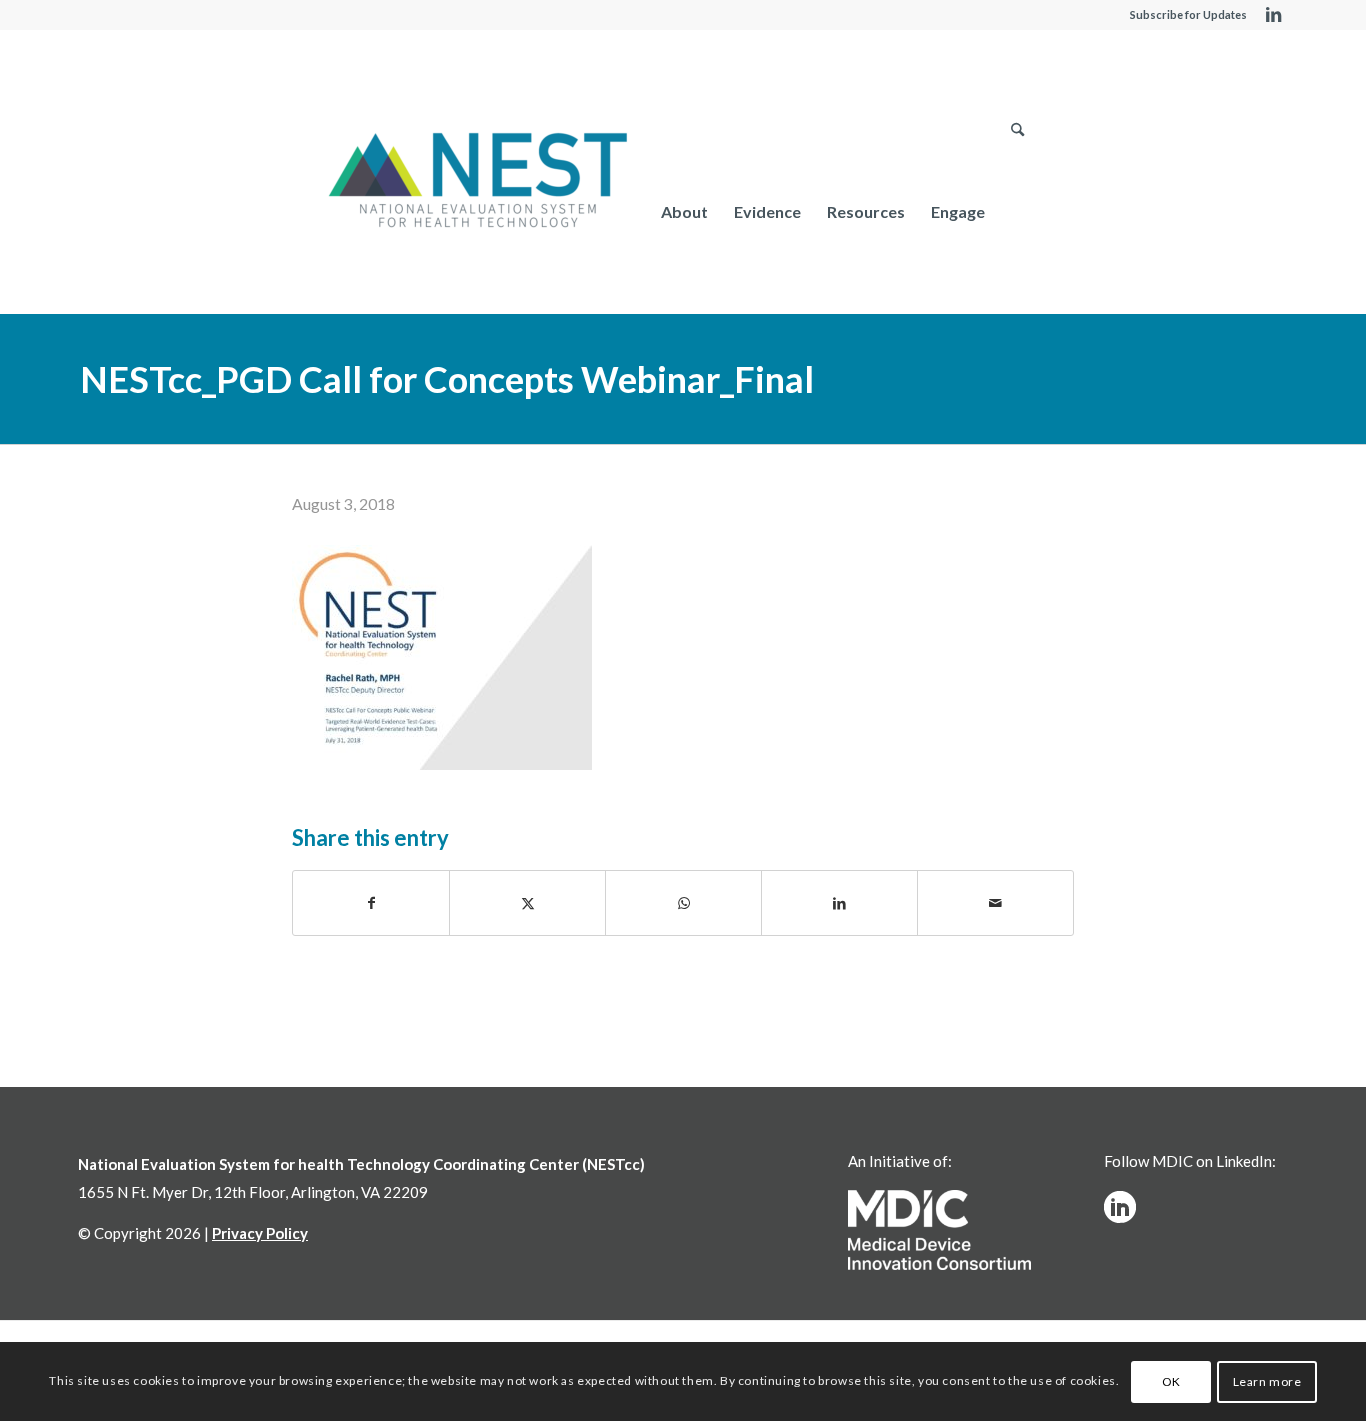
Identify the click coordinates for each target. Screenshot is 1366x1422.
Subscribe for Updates (1188, 14)
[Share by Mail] (995, 903)
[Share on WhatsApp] (683, 903)
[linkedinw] (1120, 1207)
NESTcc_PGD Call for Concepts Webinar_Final (447, 379)
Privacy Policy (260, 1233)
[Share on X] (527, 903)
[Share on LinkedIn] (839, 903)
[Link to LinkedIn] (1273, 15)
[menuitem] (684, 211)
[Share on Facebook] (371, 903)
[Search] (1017, 211)
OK (1171, 1381)
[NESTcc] (478, 182)
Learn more (1267, 1381)
